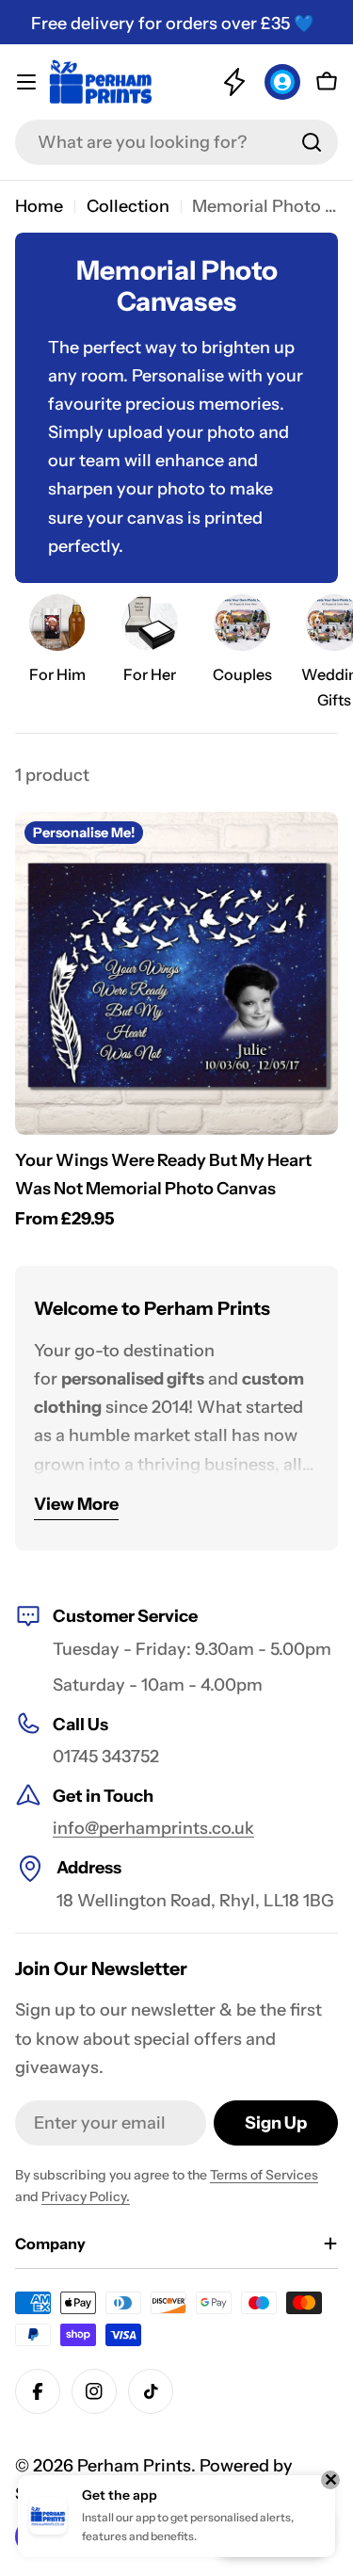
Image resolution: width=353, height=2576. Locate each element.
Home (39, 206)
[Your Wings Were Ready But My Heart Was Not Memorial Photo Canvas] (176, 973)
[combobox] (176, 142)
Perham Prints (134, 2466)
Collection (128, 206)
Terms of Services (264, 2175)
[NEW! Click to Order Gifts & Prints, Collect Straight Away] (234, 82)
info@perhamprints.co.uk (153, 1828)
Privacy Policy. (86, 2196)
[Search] (312, 142)
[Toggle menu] (26, 82)
